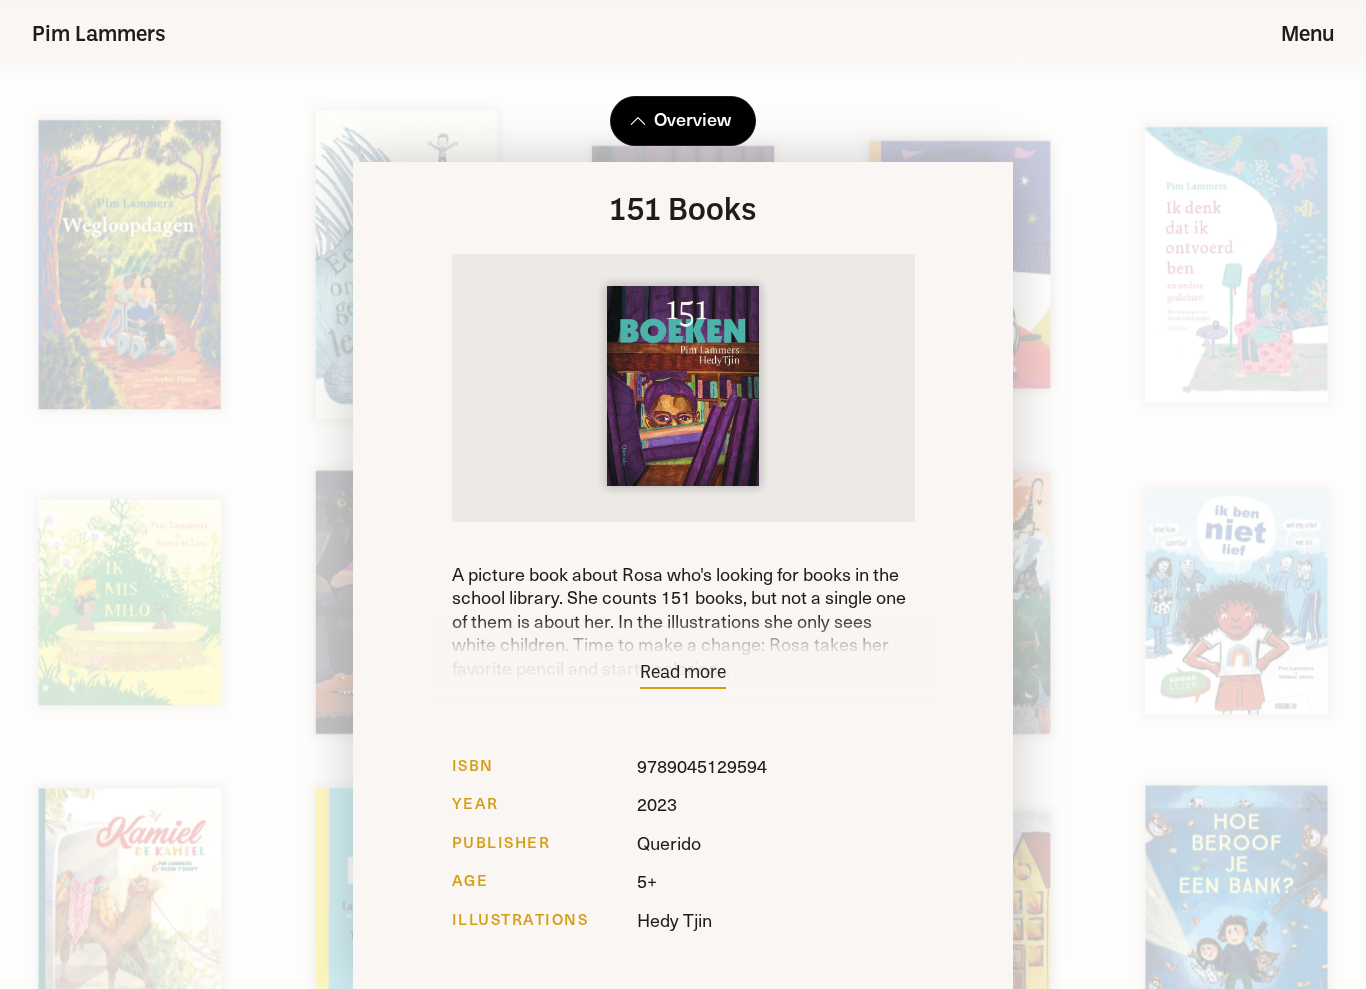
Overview (692, 118)
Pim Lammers (99, 35)
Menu (1307, 35)
